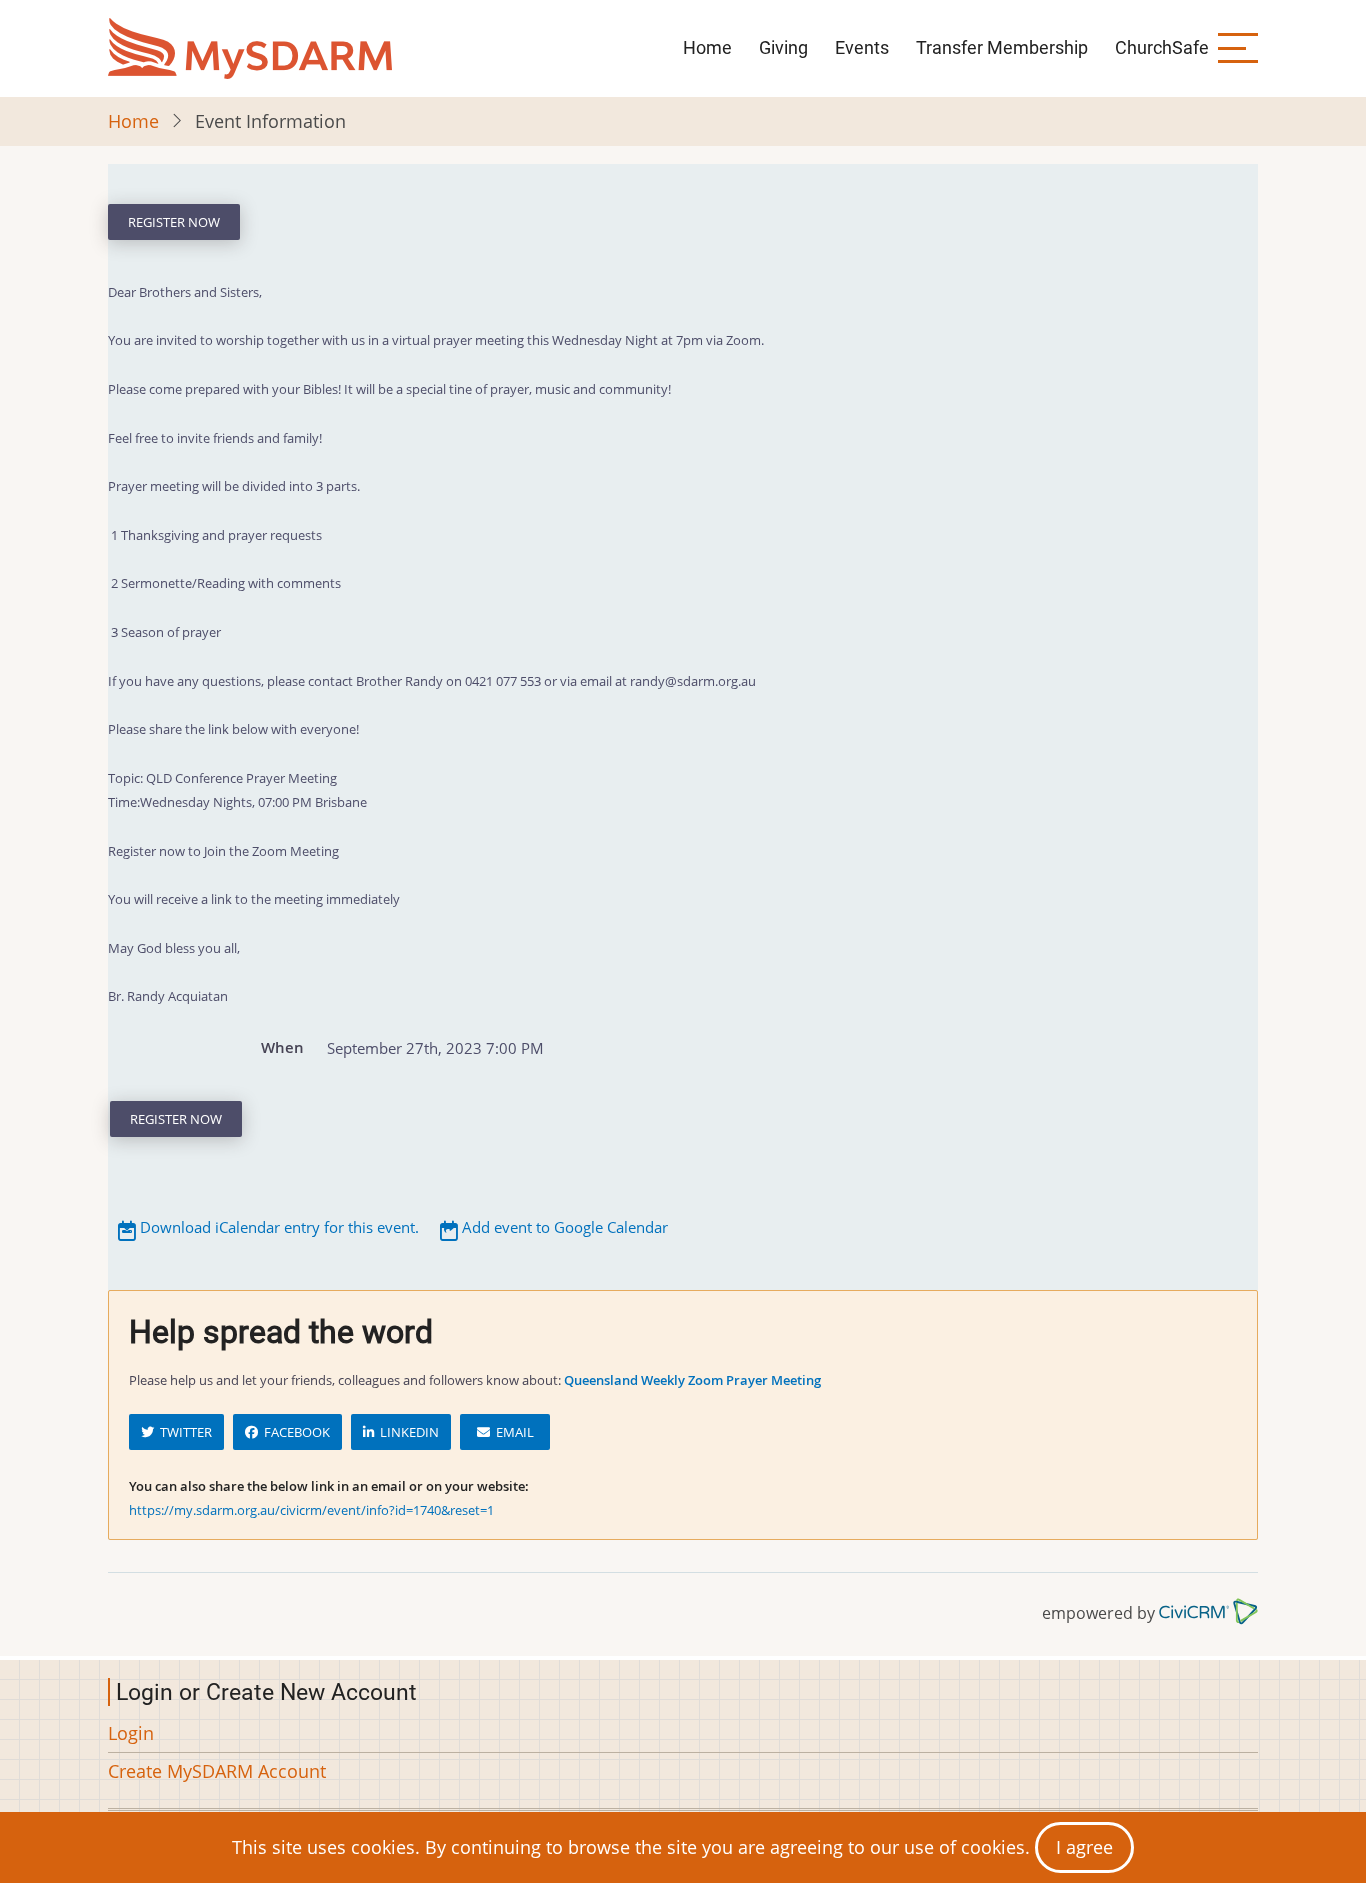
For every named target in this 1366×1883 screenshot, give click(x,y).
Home (707, 47)
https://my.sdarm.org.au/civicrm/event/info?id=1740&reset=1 (311, 1510)
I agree (1084, 1847)
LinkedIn (406, 1432)
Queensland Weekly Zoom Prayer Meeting (692, 1380)
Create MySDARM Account (217, 1771)
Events (862, 47)
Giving (783, 47)
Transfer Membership (1002, 47)
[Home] (250, 48)
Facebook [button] (294, 1432)
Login (131, 1733)
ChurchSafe (1162, 47)
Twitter (183, 1432)
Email (512, 1432)
